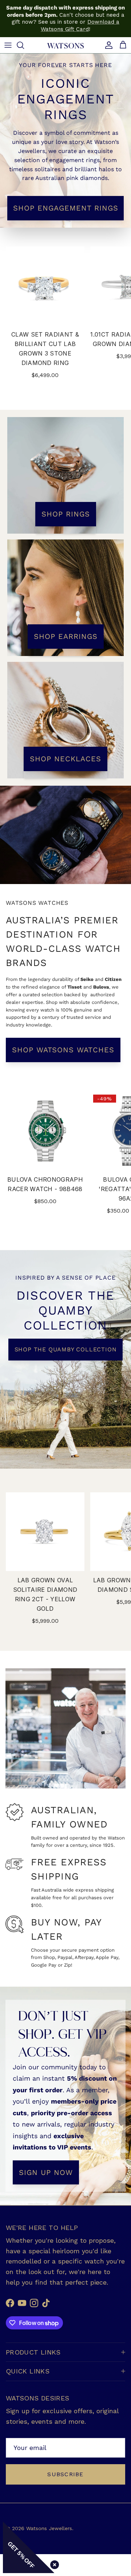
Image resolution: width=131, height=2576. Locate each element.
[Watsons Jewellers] (65, 45)
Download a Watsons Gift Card (80, 25)
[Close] (53, 2563)
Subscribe (65, 2474)
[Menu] (8, 45)
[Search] (24, 45)
